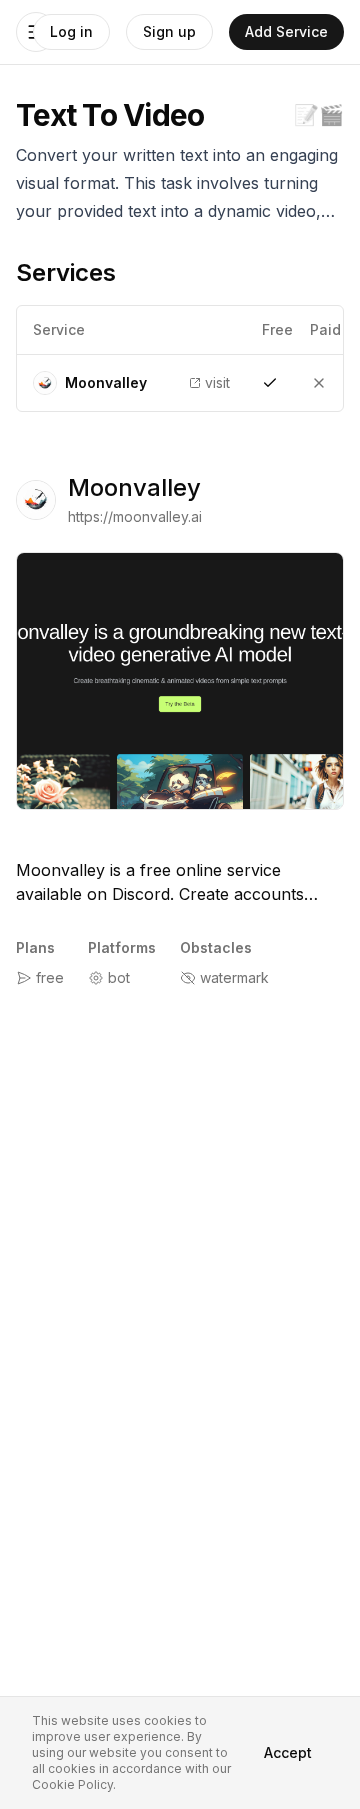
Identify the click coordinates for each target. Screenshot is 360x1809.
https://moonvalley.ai (135, 516)
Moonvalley (134, 487)
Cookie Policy (72, 1784)
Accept (288, 1752)
